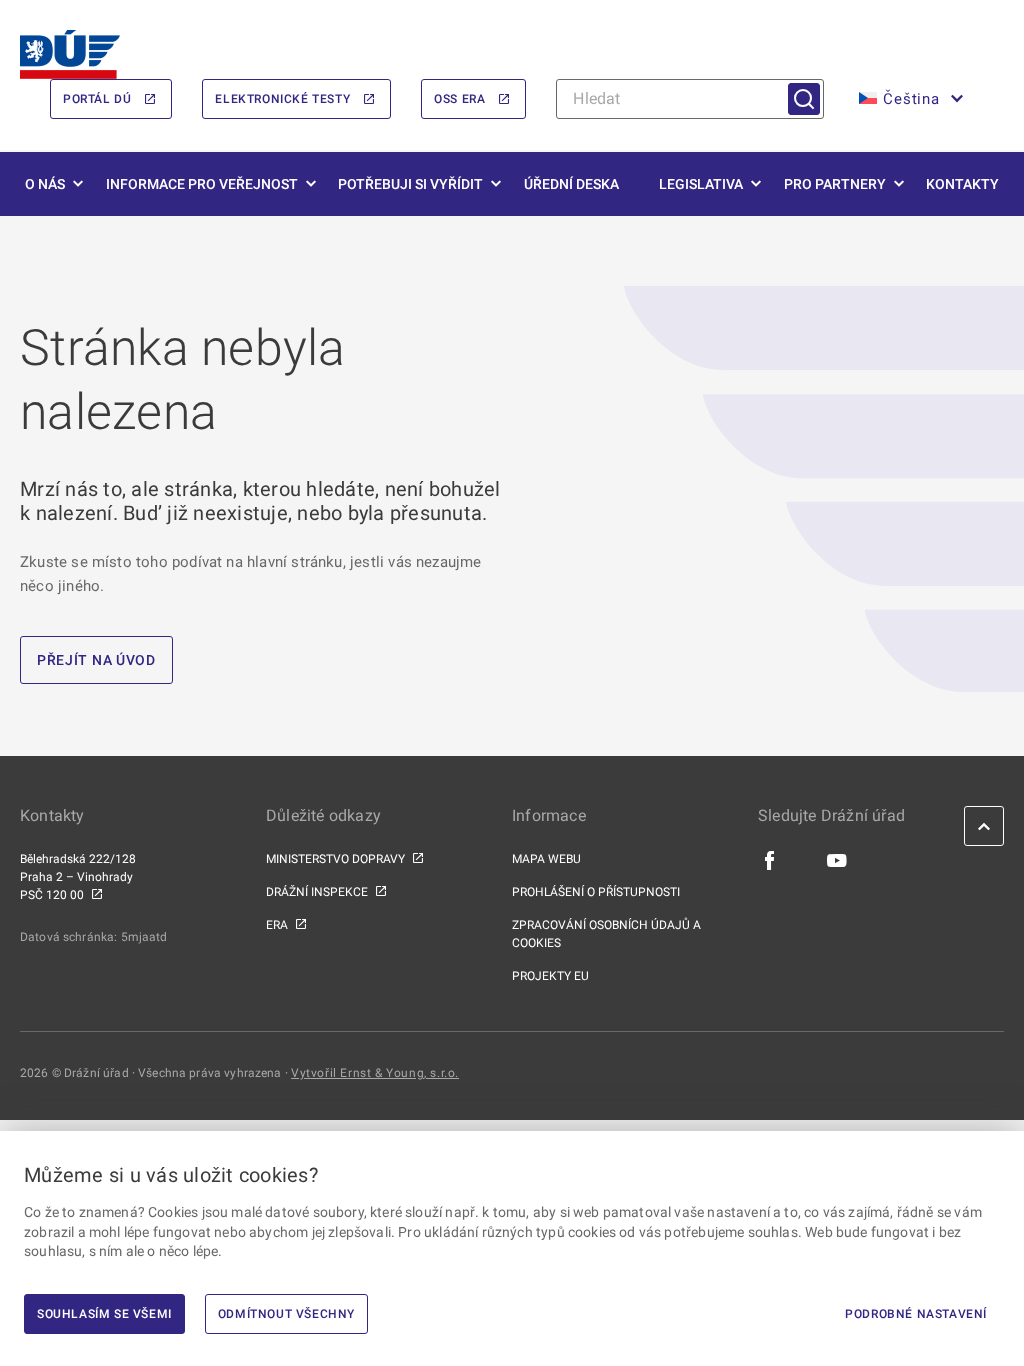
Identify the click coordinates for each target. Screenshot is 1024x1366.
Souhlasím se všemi (104, 1314)
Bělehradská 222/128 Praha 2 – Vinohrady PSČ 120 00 (78, 877)
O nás (45, 184)
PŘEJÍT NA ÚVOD (96, 660)
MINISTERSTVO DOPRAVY (335, 859)
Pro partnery (835, 184)
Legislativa (701, 184)
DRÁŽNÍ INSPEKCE (317, 892)
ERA (277, 925)
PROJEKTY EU (550, 976)
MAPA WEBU (546, 859)
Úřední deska (571, 184)
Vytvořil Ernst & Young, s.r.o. (375, 1073)
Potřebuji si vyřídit (410, 184)
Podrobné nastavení (916, 1314)
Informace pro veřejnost (202, 184)
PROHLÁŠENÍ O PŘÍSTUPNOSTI (596, 892)
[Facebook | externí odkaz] (770, 860)
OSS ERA (459, 99)
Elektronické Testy (282, 99)
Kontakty (962, 184)
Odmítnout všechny (286, 1314)
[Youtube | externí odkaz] (837, 860)
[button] (909, 99)
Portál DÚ (97, 99)
